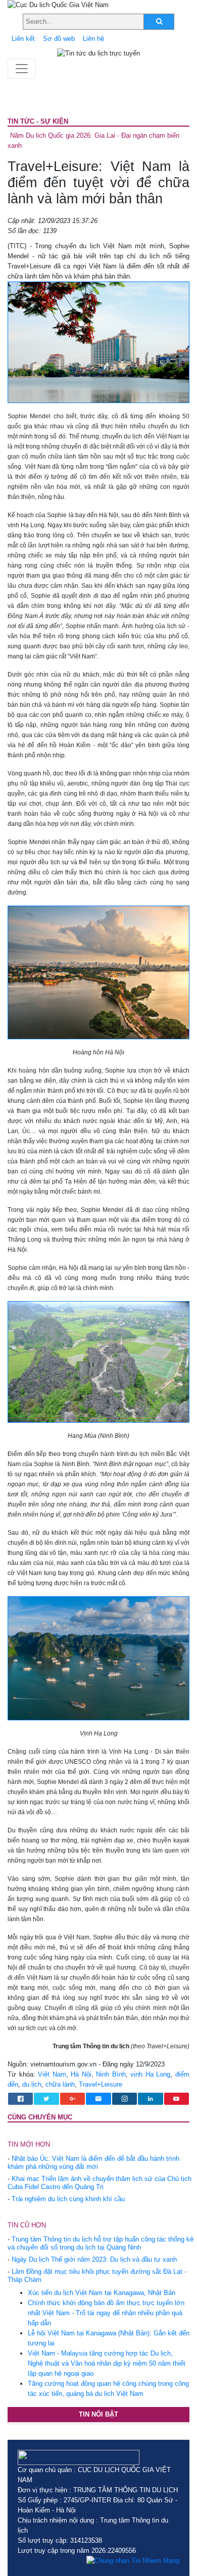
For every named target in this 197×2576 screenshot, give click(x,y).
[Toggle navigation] (22, 69)
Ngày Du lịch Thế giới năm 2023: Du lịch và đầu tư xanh (94, 2259)
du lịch (32, 2084)
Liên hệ (93, 39)
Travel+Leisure (101, 2084)
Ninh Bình (111, 2074)
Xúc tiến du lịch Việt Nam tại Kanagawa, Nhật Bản (102, 2293)
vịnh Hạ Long (150, 2074)
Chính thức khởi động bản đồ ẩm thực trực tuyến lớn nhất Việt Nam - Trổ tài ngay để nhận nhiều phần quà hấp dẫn (106, 2313)
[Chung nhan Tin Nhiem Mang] (133, 2561)
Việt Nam (52, 2074)
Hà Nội (81, 2074)
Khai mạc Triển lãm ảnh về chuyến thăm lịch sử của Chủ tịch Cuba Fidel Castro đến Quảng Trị (100, 2183)
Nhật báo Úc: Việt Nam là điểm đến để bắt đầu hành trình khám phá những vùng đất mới (93, 2163)
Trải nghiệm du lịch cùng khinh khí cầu (68, 2199)
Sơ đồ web (59, 39)
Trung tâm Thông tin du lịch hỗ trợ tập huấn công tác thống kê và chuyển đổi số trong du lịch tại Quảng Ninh (101, 2243)
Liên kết (23, 39)
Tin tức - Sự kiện (38, 121)
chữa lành (60, 2084)
